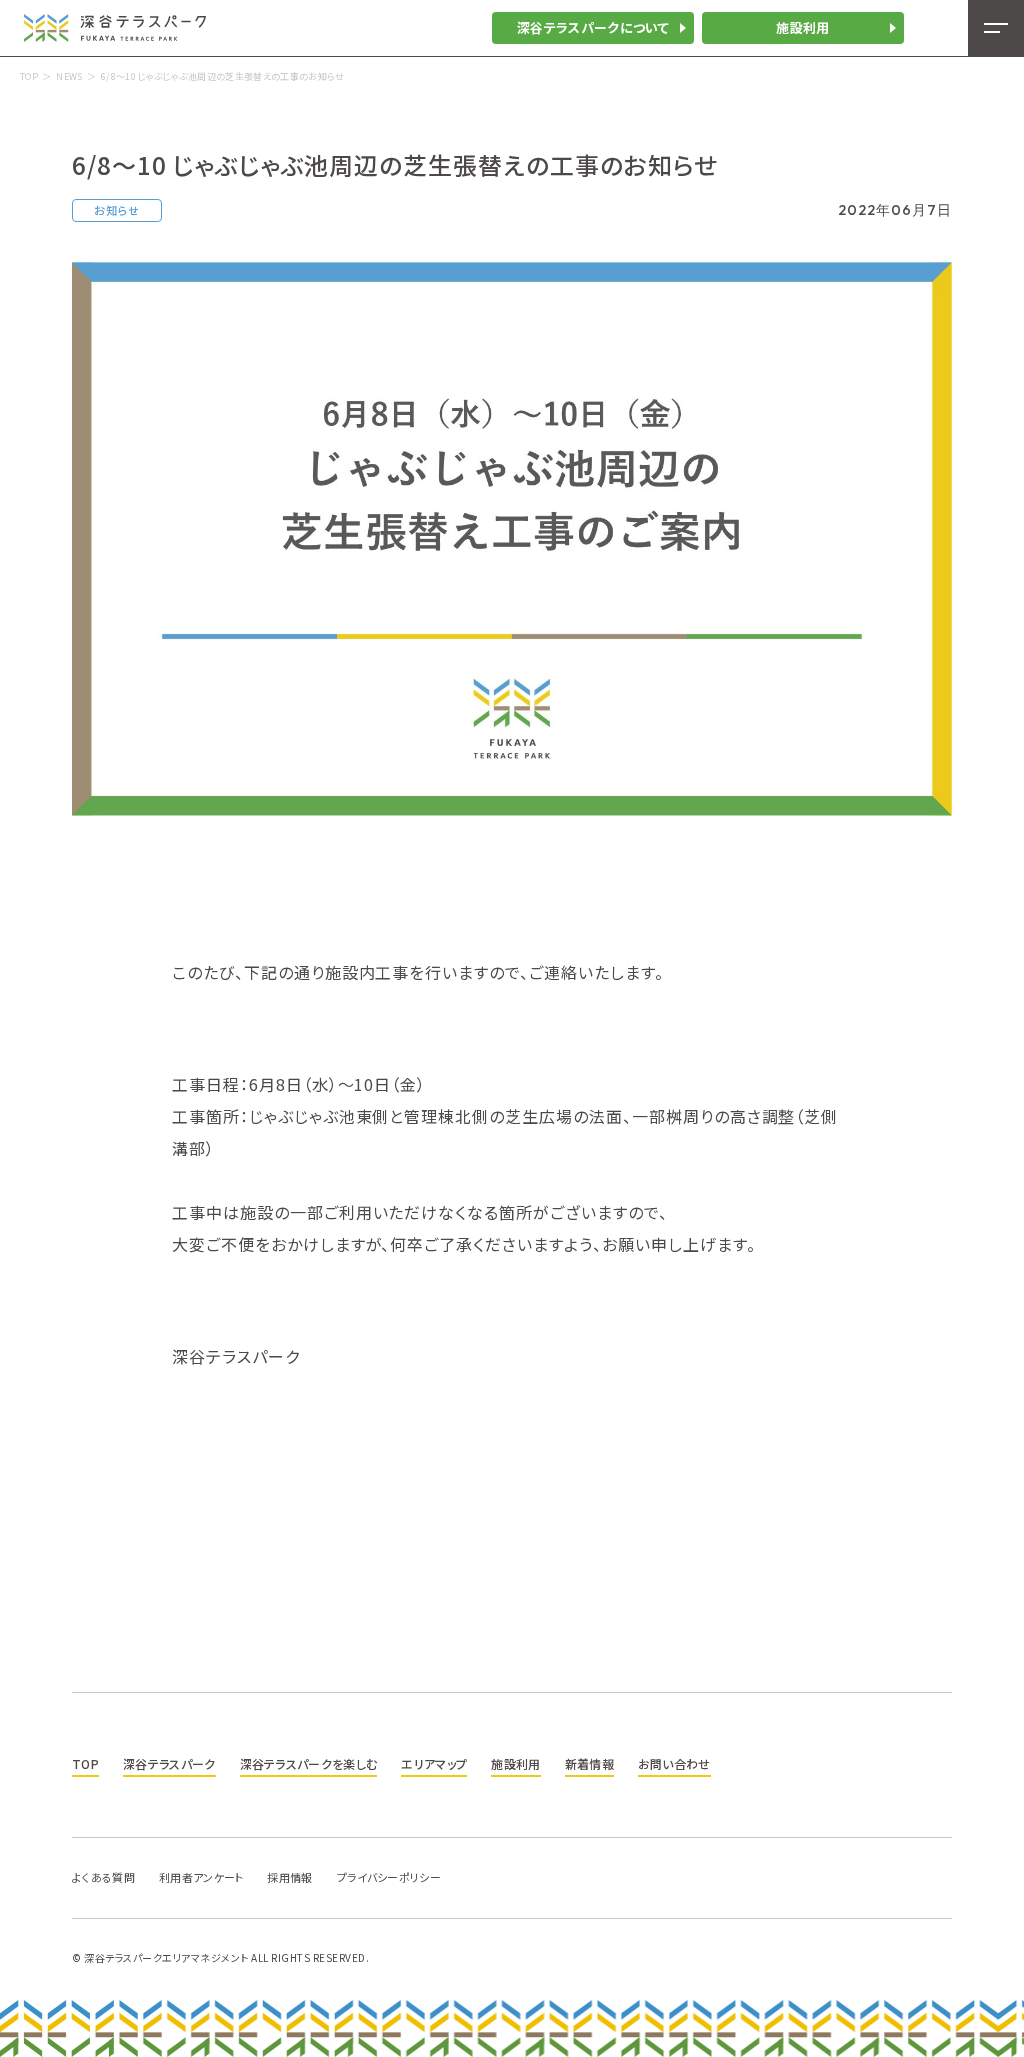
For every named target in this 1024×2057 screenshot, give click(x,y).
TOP (29, 76)
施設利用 (802, 27)
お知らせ (117, 210)
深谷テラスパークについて (593, 27)
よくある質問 (103, 1877)
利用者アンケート (201, 1877)
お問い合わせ (674, 1763)
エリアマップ (434, 1763)
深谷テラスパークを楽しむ (309, 1763)
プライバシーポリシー (389, 1877)
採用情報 (289, 1877)
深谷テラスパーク (169, 1763)
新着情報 (589, 1763)
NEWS (69, 76)
